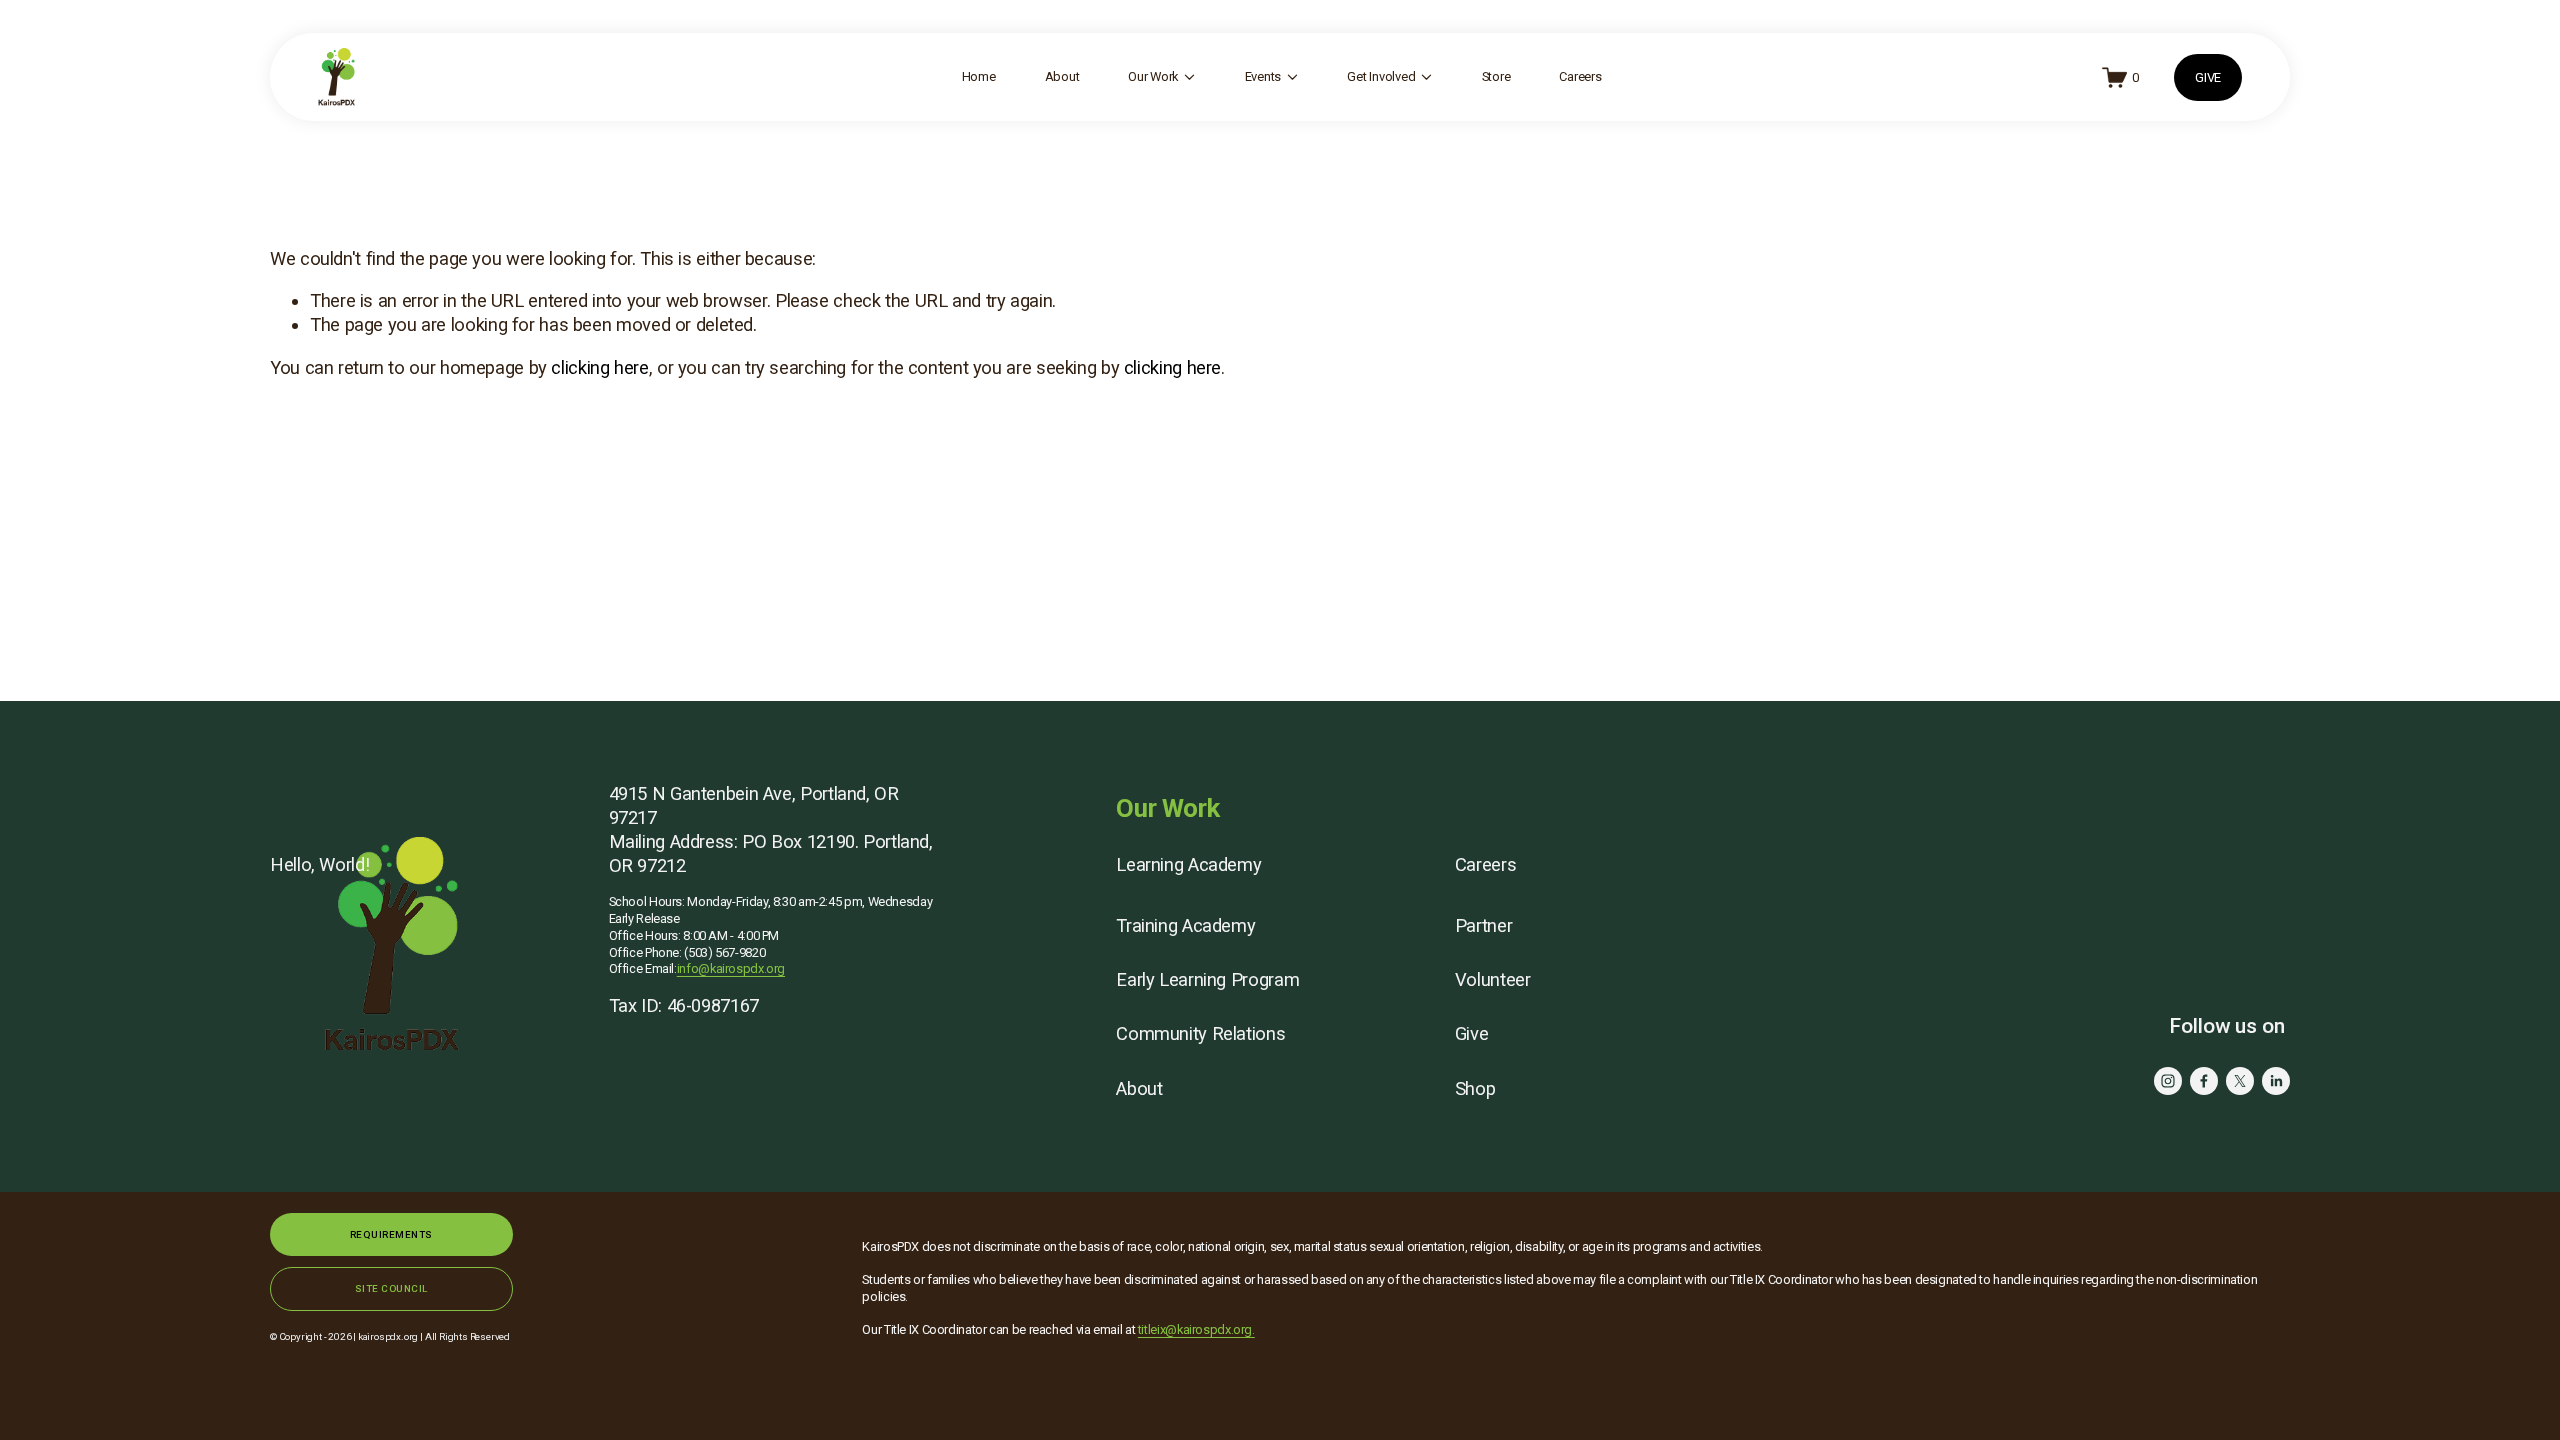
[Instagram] (2168, 1081)
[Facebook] (2204, 1081)
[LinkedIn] (2276, 1081)
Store (1496, 76)
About (1062, 76)
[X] (2240, 1081)
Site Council (391, 1288)
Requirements (391, 1234)
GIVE (2208, 77)
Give (1472, 1033)
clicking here (599, 367)
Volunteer (1493, 979)
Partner (1483, 925)
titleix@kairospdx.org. (1196, 1329)
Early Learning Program (1207, 979)
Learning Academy (1188, 864)
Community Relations (1200, 1033)
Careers (1580, 76)
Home (979, 76)
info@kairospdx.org (731, 968)
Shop (1475, 1088)
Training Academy (1185, 925)
